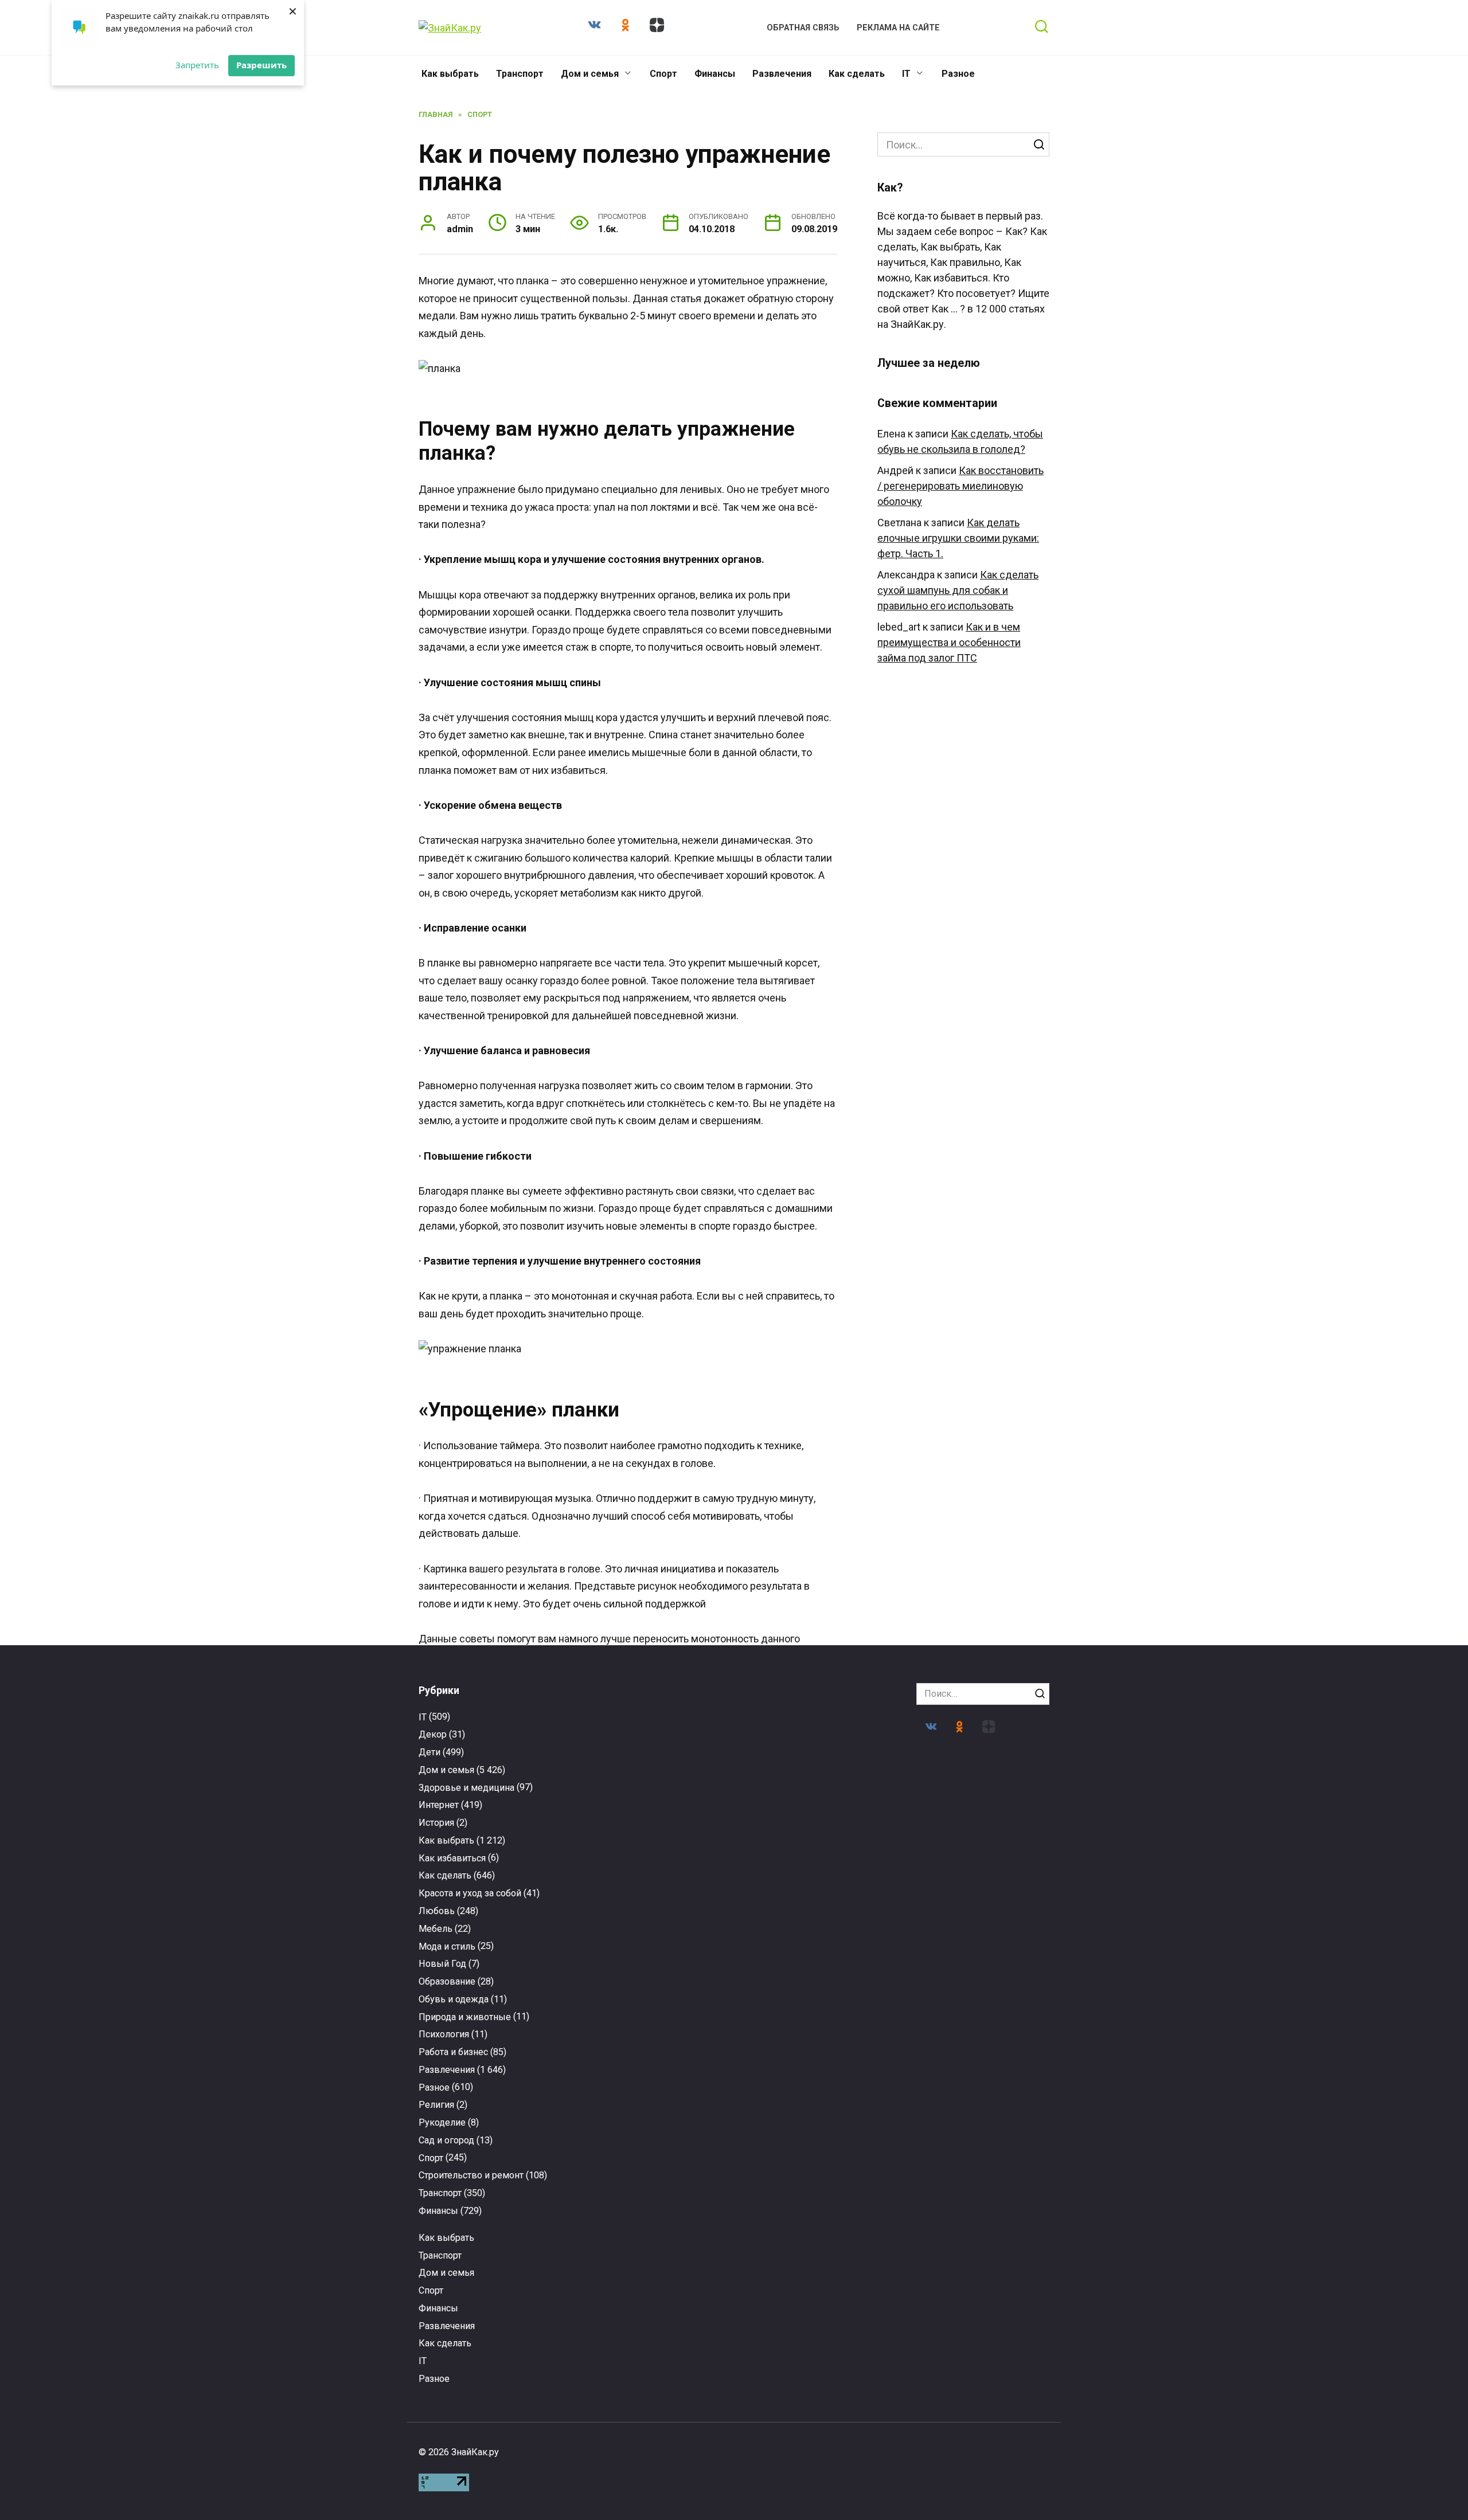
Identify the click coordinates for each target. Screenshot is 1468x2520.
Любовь (437, 1911)
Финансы (715, 74)
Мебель (436, 1929)
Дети (430, 1752)
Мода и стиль (447, 1946)
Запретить (197, 65)
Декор (433, 1734)
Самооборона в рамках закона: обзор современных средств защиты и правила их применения (816, 2037)
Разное (958, 74)
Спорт (663, 74)
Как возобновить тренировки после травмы (979, 2023)
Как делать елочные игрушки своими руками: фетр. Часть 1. (958, 538)
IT (906, 74)
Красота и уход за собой (470, 1893)
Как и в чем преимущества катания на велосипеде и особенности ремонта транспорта (652, 2272)
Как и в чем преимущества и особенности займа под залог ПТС (949, 642)
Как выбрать (450, 74)
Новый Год (442, 1964)
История (436, 1823)
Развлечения (782, 74)
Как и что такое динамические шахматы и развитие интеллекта (816, 2262)
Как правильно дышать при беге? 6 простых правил (489, 2256)
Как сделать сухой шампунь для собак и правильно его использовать (958, 590)
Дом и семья (590, 74)
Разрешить (261, 65)
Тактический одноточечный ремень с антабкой (653, 2023)
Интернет (439, 1805)
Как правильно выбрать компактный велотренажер (979, 2260)
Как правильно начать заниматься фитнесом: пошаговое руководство (489, 2033)
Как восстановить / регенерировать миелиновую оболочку (961, 486)
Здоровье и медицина (466, 1788)
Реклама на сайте (898, 28)
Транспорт (520, 74)
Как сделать (857, 74)
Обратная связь (803, 28)
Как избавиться (452, 1858)
